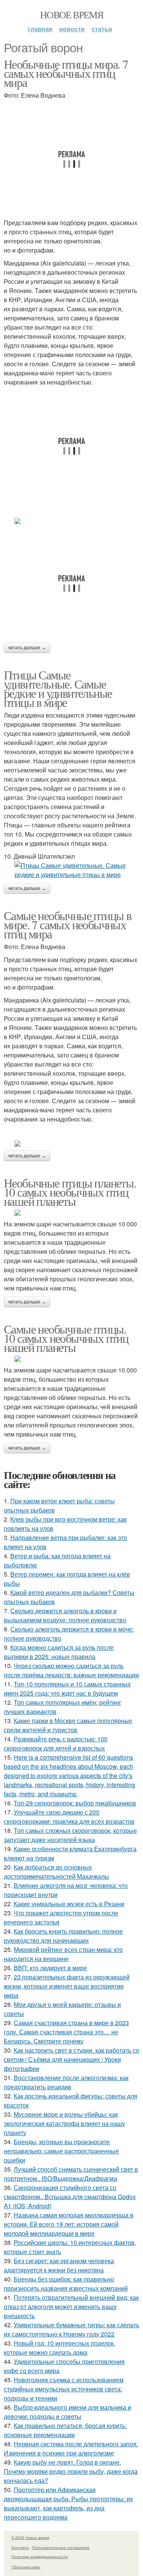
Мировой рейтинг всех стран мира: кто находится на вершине (63, 1954)
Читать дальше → (27, 648)
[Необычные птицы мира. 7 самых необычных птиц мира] (71, 521)
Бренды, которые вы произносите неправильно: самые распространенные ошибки (61, 2151)
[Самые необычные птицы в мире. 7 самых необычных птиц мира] (71, 1144)
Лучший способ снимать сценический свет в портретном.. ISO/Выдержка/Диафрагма (71, 2174)
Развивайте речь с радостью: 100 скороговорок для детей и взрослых (56, 1743)
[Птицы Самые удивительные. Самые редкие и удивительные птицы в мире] (71, 870)
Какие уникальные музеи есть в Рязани (69, 1904)
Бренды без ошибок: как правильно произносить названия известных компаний (66, 2284)
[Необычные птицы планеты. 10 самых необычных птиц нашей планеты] (71, 1213)
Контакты (20, 2547)
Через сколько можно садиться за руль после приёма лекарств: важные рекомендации (71, 1670)
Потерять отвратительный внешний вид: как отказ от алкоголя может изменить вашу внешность (71, 2306)
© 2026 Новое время (30, 2537)
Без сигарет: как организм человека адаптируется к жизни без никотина (59, 2265)
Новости (72, 29)
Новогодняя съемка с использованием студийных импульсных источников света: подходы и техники (64, 2389)
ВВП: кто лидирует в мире (50, 1968)
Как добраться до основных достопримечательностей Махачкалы (56, 1872)
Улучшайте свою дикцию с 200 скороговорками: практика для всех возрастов (69, 1817)
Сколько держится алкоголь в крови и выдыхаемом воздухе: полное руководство (65, 1615)
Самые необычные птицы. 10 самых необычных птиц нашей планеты (66, 1338)
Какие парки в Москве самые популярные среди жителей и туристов (68, 1725)
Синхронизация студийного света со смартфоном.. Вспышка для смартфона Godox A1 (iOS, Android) (70, 2197)
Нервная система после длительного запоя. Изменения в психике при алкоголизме (71, 2448)
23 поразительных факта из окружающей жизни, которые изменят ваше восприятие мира (67, 1986)
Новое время (71, 14)
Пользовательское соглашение (61, 2547)
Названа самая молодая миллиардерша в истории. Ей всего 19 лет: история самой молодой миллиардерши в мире (69, 2224)
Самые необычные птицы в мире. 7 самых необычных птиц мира (67, 924)
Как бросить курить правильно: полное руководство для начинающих (63, 1936)
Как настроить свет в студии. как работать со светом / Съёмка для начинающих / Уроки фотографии (71, 2059)
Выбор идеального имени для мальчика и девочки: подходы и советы (67, 2412)
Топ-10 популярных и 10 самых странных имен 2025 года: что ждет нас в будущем (67, 1689)
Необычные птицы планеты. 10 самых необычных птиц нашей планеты (70, 1192)
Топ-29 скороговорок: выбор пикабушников (75, 1803)
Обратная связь (26, 2567)
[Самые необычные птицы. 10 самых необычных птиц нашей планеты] (71, 1359)
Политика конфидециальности (40, 2557)
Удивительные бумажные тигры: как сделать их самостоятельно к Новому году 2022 (71, 2329)
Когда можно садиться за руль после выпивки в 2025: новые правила (59, 1652)
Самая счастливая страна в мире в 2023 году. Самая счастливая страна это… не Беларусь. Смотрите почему (66, 2032)
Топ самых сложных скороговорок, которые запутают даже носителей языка (70, 1835)
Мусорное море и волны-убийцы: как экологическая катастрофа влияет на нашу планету (64, 2123)
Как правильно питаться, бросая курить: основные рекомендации (65, 2430)
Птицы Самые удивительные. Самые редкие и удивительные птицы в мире (58, 688)
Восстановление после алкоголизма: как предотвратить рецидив (66, 2082)
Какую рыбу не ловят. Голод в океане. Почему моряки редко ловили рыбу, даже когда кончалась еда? (71, 2471)
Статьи (102, 29)
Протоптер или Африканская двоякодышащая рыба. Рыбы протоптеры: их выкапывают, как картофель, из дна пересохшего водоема (68, 2503)
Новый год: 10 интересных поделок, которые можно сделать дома (59, 2348)
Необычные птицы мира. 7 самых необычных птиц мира (66, 73)
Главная (40, 29)
